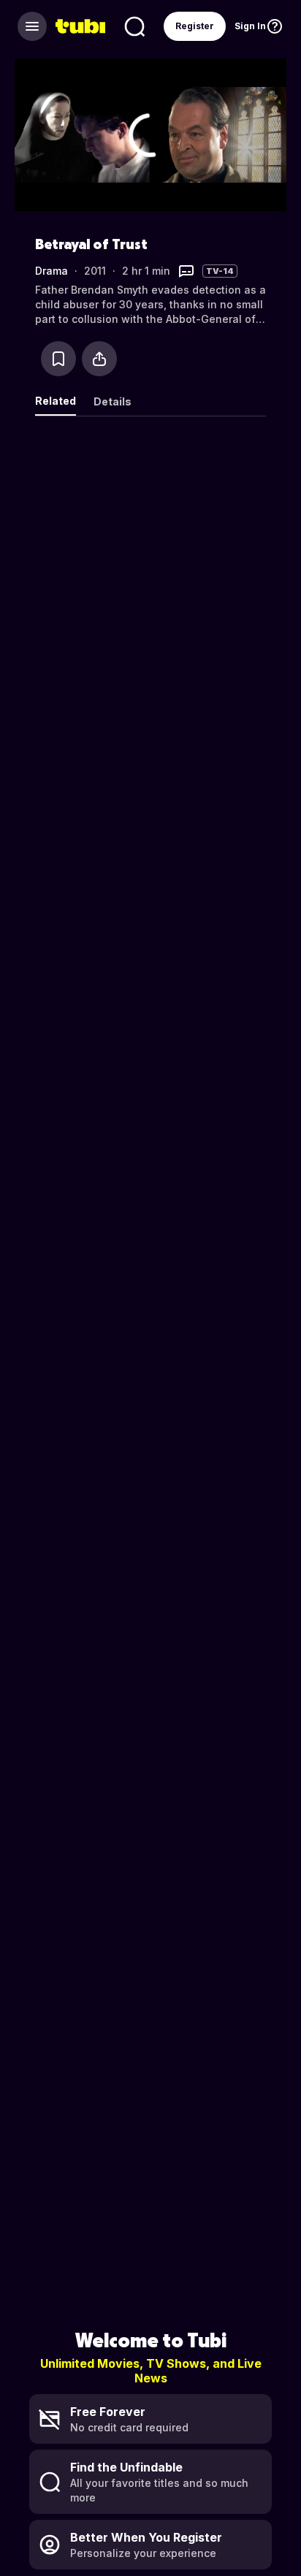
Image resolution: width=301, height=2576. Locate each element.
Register (195, 26)
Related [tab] (56, 401)
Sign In (250, 26)
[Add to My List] (58, 359)
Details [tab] (113, 401)
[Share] (99, 359)
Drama (52, 271)
